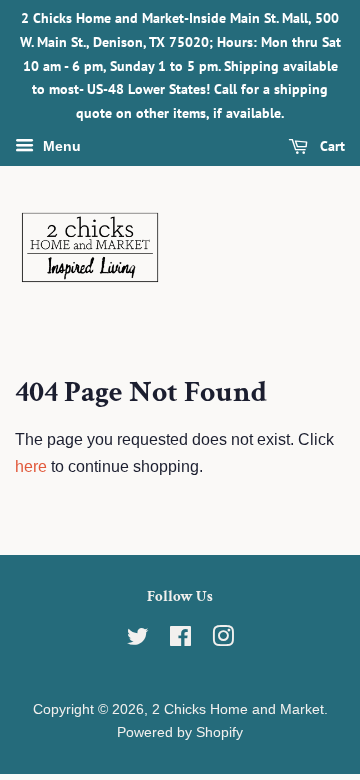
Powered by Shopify (180, 732)
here (31, 466)
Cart (330, 146)
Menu (60, 146)
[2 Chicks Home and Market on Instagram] (223, 640)
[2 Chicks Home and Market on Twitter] (138, 640)
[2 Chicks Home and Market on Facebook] (180, 640)
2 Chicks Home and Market (238, 709)
